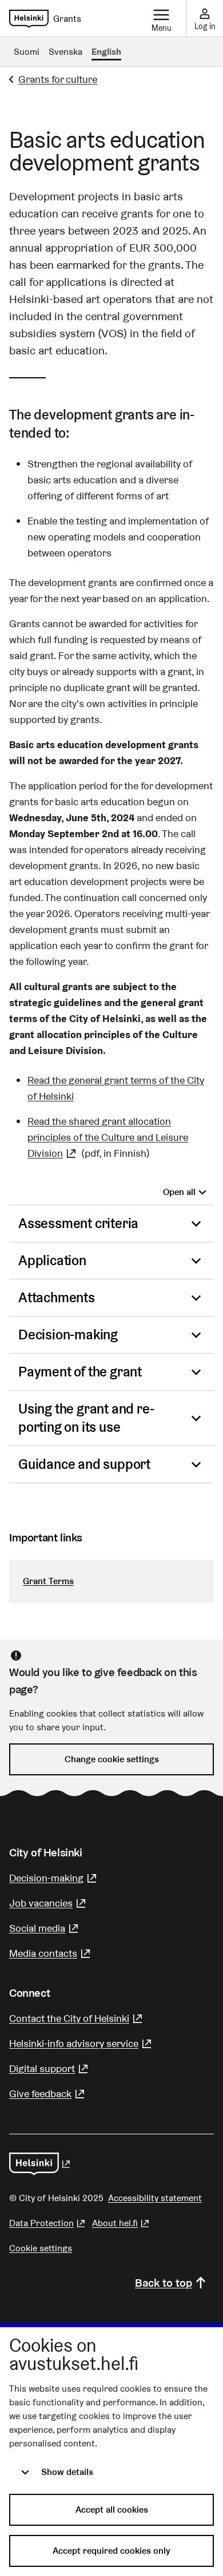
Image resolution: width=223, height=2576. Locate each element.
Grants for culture (58, 79)
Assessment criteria (78, 1223)
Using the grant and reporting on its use (86, 1418)
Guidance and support (84, 1464)
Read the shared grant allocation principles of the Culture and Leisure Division (108, 1137)
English (106, 52)
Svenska (65, 52)
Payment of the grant (80, 1372)
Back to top (164, 2283)
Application (52, 1260)
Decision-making (68, 1335)
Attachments (57, 1297)
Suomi (27, 52)
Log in (205, 26)
